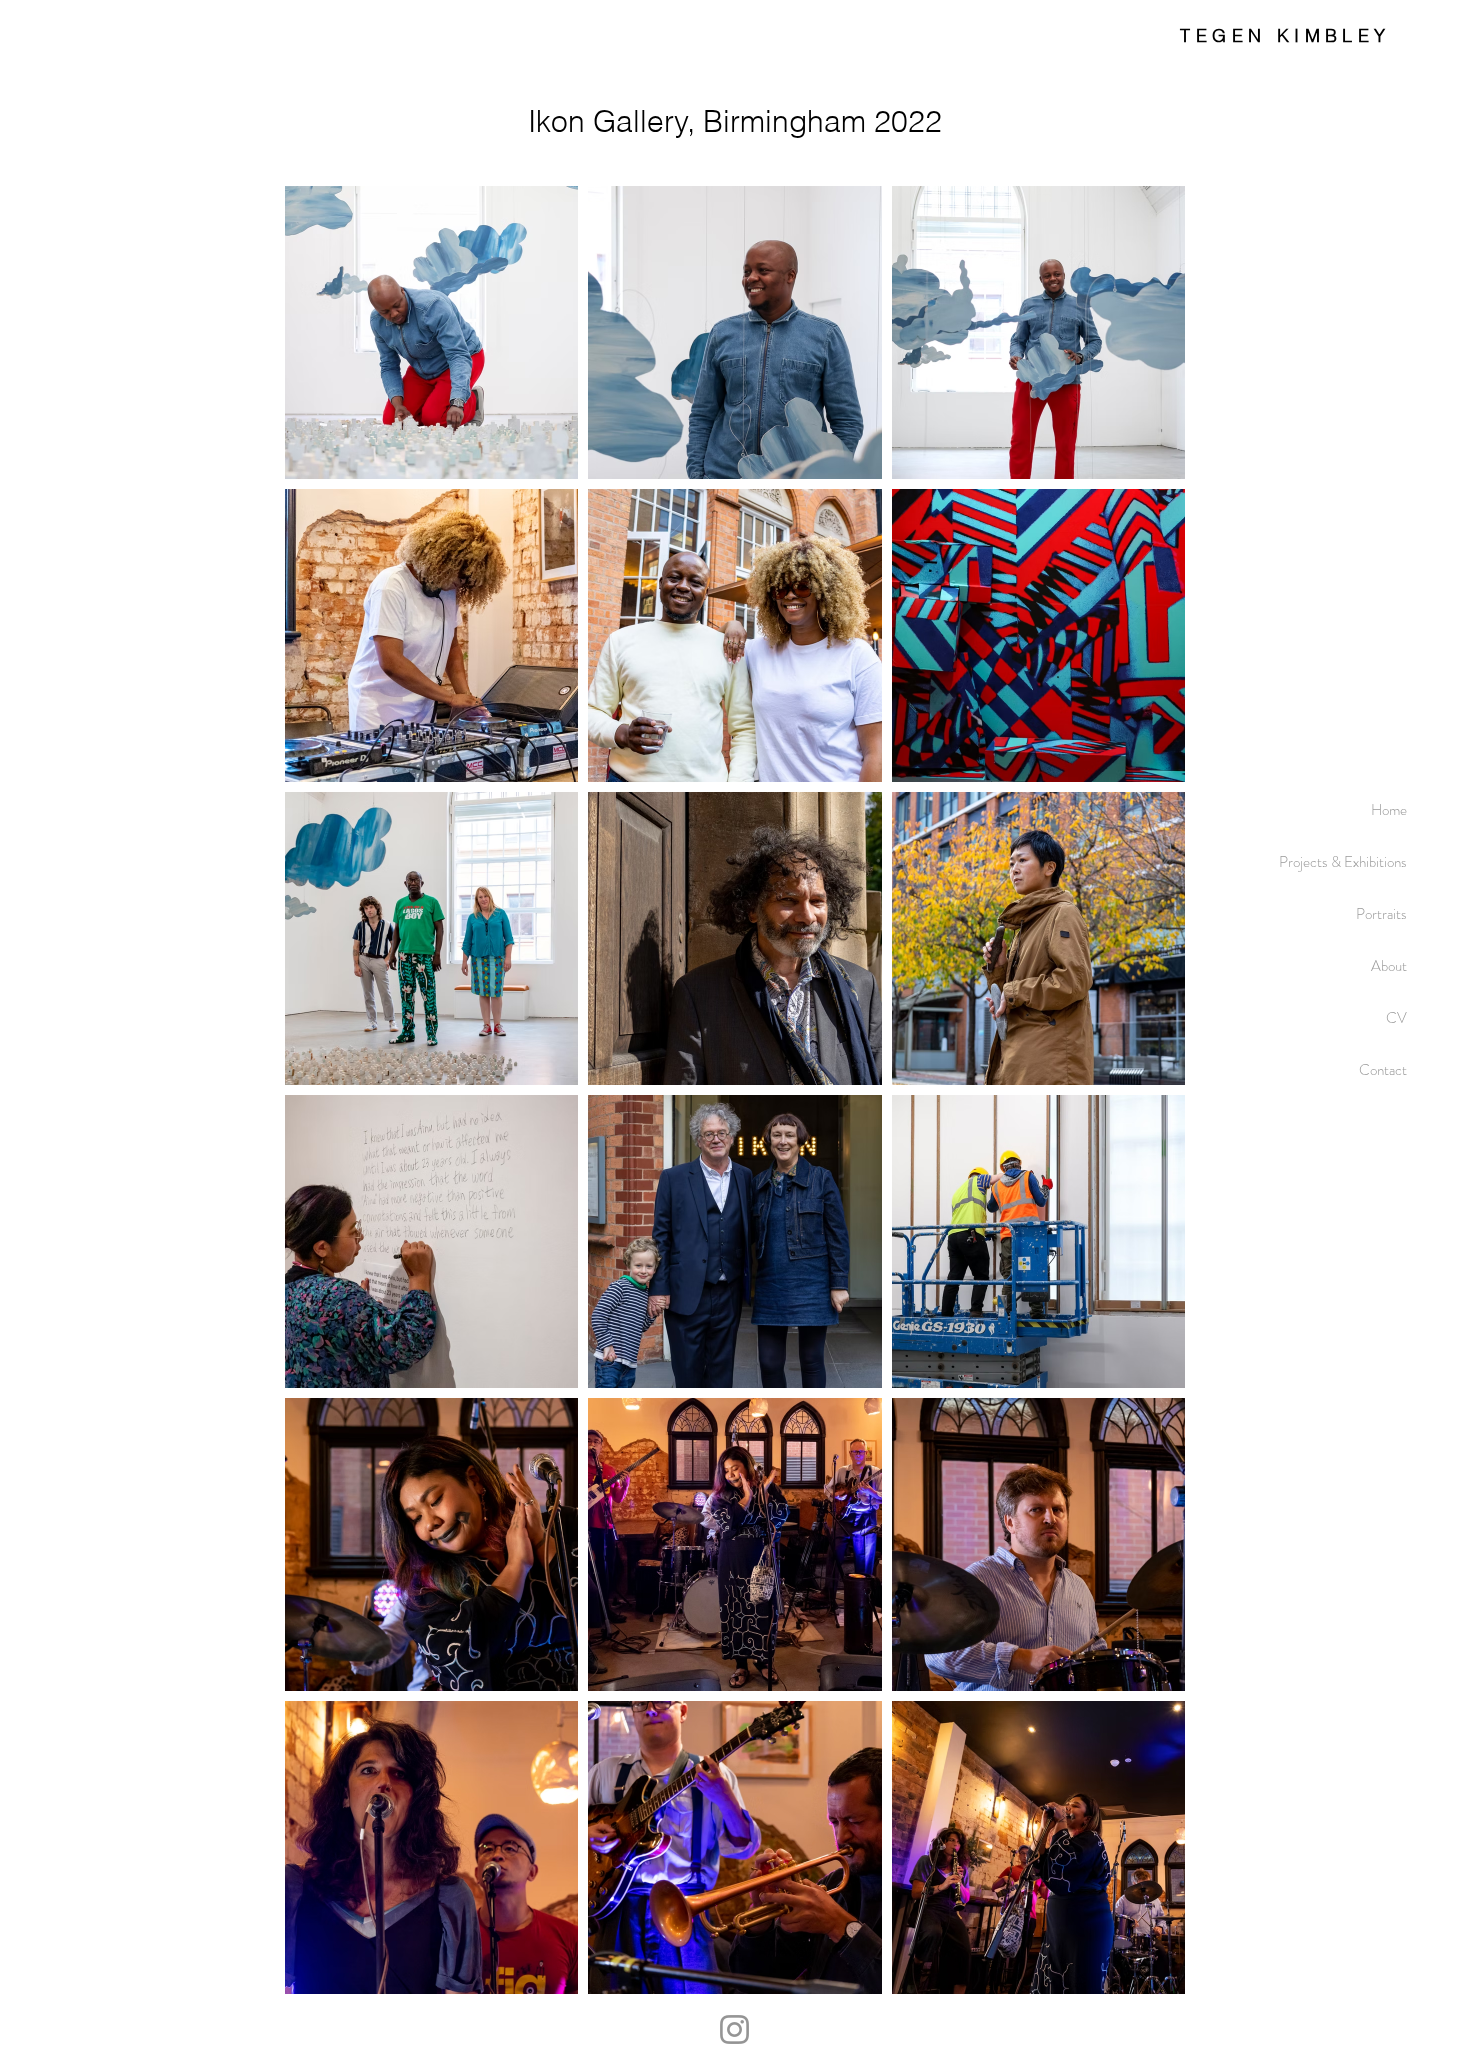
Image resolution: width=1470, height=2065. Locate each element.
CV (1396, 1018)
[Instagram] (734, 2029)
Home (1389, 810)
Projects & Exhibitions (1343, 862)
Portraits (1381, 914)
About (1389, 966)
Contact (1383, 1070)
